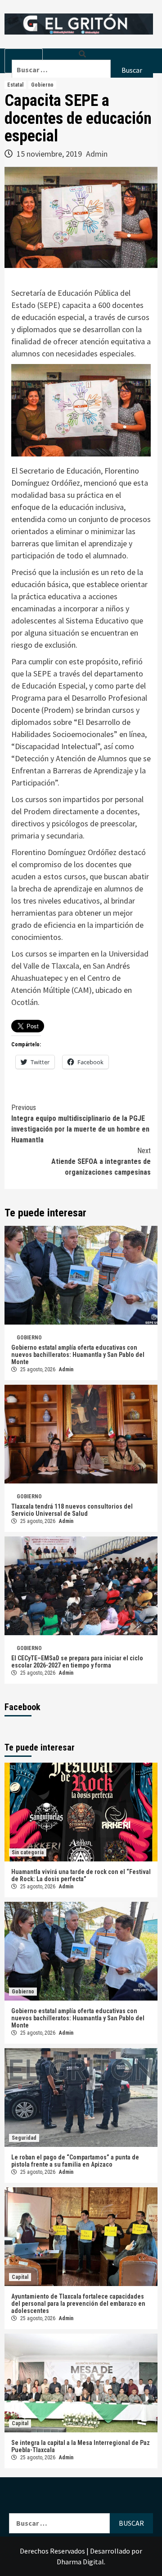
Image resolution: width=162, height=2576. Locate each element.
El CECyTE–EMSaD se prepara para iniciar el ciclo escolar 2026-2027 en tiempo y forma (77, 1662)
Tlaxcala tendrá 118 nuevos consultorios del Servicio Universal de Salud (72, 1510)
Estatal (15, 85)
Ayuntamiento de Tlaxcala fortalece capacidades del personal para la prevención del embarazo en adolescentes (78, 2304)
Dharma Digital (80, 2562)
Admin (97, 154)
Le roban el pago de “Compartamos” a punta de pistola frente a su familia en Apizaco (75, 2161)
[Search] (82, 54)
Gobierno (42, 85)
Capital (20, 2277)
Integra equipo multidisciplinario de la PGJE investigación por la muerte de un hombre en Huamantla (80, 1124)
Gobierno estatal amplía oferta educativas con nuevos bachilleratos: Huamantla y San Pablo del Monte (78, 1355)
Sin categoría (28, 1852)
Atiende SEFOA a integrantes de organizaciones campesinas (101, 1161)
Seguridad (24, 2138)
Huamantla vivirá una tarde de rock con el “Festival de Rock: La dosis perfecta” (81, 1875)
